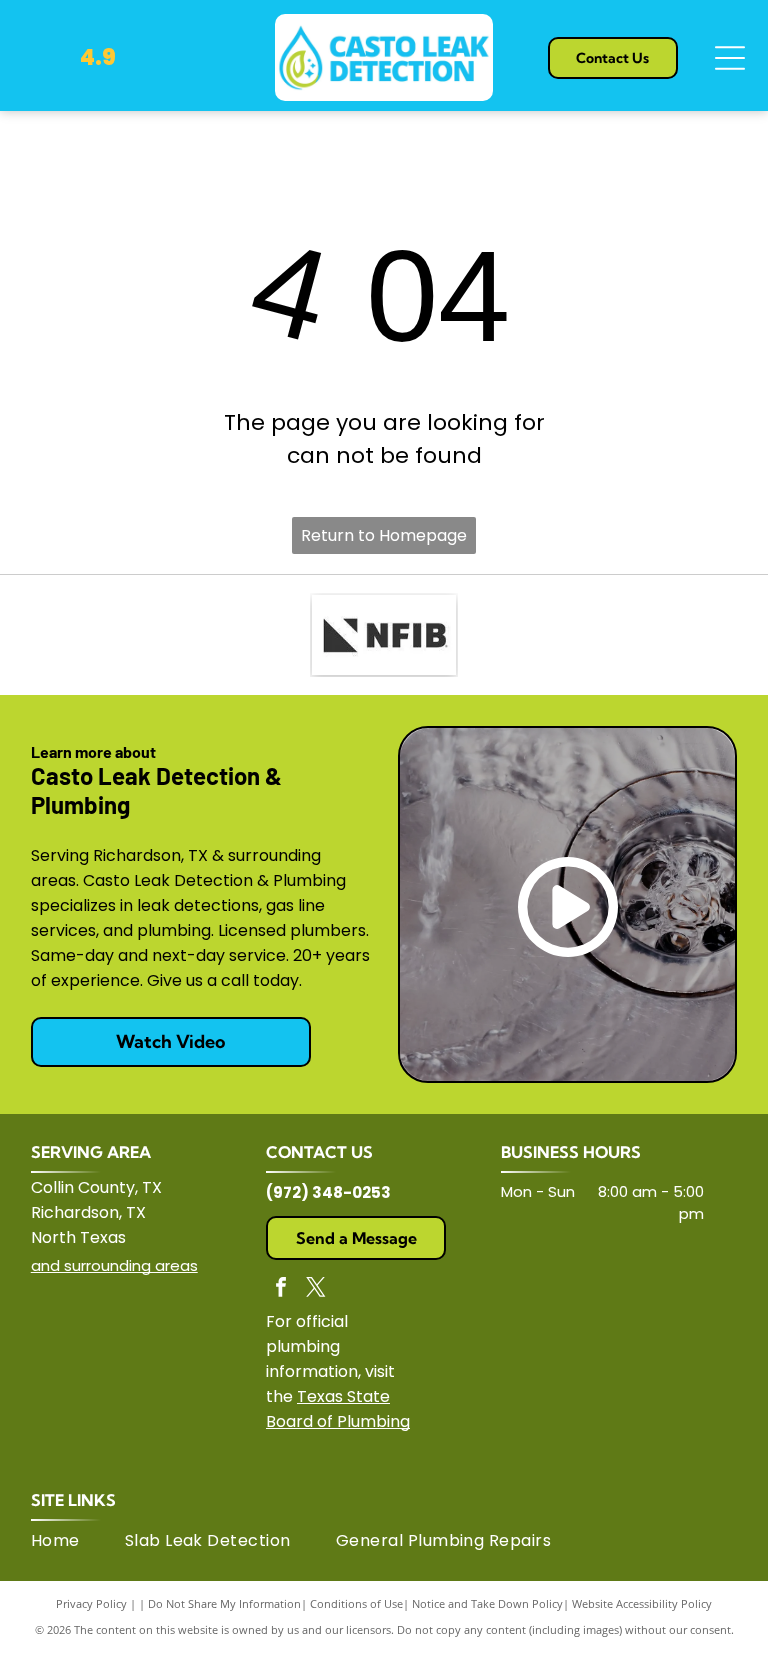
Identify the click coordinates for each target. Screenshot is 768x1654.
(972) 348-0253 (328, 1192)
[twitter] (316, 1289)
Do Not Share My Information (224, 1603)
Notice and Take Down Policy (487, 1603)
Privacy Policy (91, 1603)
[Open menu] (730, 58)
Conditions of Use (356, 1603)
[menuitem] (78, 1541)
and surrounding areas (114, 1265)
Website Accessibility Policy (642, 1603)
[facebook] (281, 1289)
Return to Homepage (384, 535)
